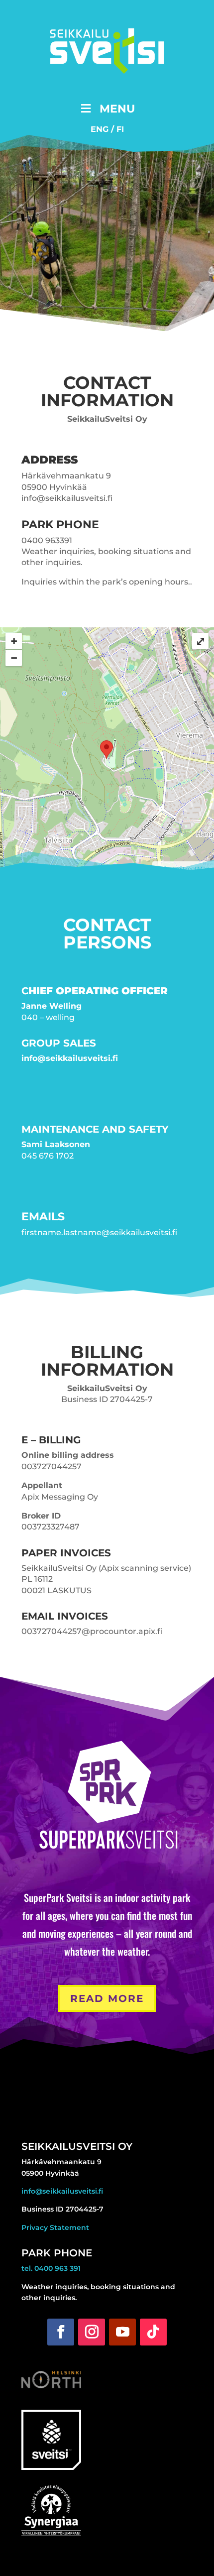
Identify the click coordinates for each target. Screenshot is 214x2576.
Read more (107, 1998)
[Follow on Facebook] (61, 2332)
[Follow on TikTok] (153, 2332)
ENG (100, 129)
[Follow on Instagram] (92, 2332)
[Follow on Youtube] (122, 2332)
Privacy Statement (55, 2227)
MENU (117, 109)
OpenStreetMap (186, 869)
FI (120, 129)
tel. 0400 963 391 (51, 2268)
